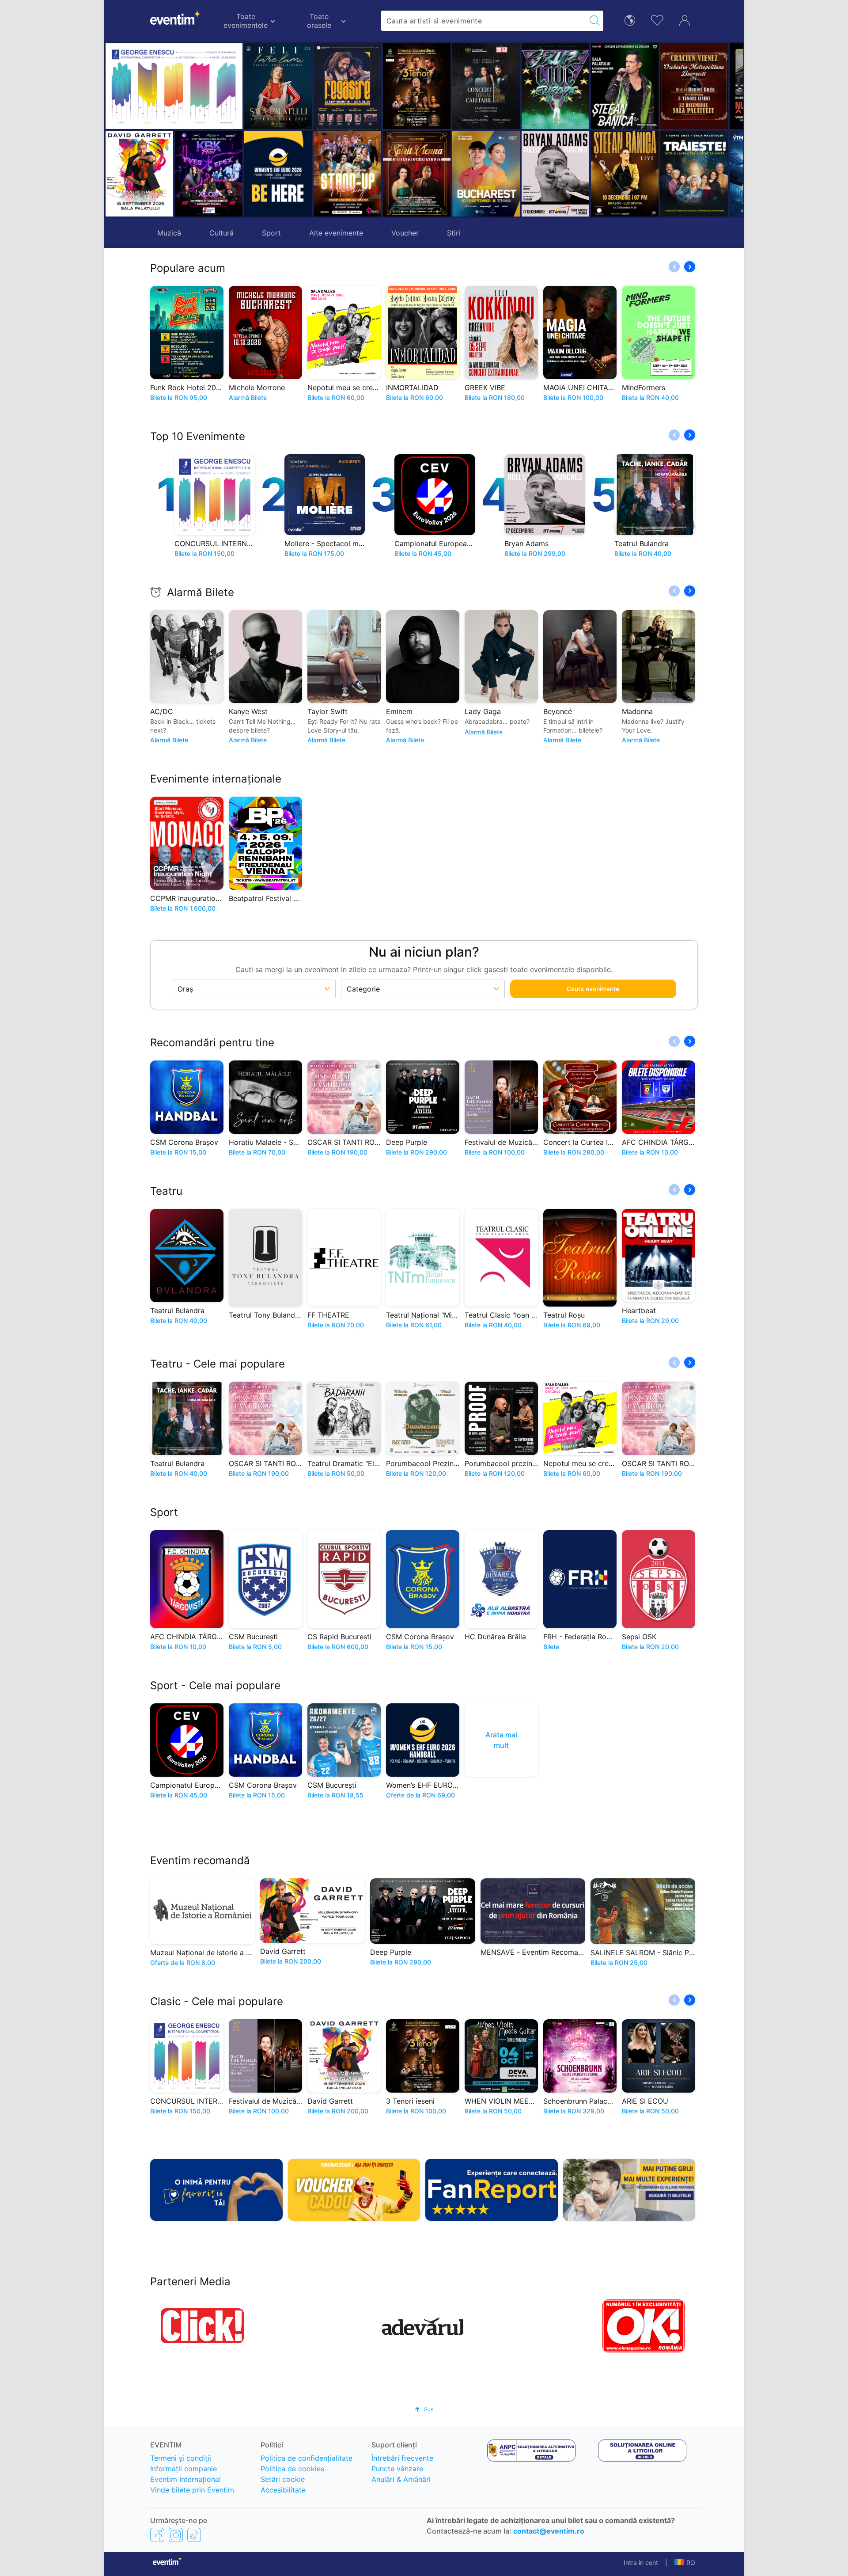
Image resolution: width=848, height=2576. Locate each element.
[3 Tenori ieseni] (347, 86)
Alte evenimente (336, 233)
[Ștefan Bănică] (555, 86)
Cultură (221, 233)
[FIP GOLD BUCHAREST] (417, 174)
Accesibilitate (283, 2490)
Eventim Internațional (185, 2479)
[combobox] (484, 21)
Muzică (169, 233)
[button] (324, 130)
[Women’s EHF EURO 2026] (278, 174)
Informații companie (184, 2469)
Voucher (405, 233)
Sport (271, 233)
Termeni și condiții (181, 2458)
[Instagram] (176, 2534)
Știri (454, 233)
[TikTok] (194, 2534)
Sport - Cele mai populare (215, 1685)
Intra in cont (641, 2563)
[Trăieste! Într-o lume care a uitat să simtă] (625, 174)
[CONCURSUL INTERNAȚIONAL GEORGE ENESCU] (174, 86)
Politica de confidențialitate (307, 2458)
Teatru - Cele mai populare (218, 1364)
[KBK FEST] (209, 174)
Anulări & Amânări (401, 2479)
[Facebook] (157, 2534)
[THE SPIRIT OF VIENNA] (347, 174)
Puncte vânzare (397, 2469)
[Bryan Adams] (486, 174)
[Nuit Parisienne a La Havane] (694, 86)
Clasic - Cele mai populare (217, 2001)
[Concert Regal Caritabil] (417, 86)
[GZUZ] (486, 86)
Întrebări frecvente (402, 2458)
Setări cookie (283, 2479)
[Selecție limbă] (630, 20)
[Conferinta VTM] (694, 174)
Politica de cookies (292, 2469)
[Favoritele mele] (657, 19)
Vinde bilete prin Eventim (192, 2490)
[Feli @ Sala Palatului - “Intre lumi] (278, 86)
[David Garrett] (139, 174)
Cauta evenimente (593, 989)
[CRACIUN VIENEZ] (625, 86)
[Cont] (685, 19)
